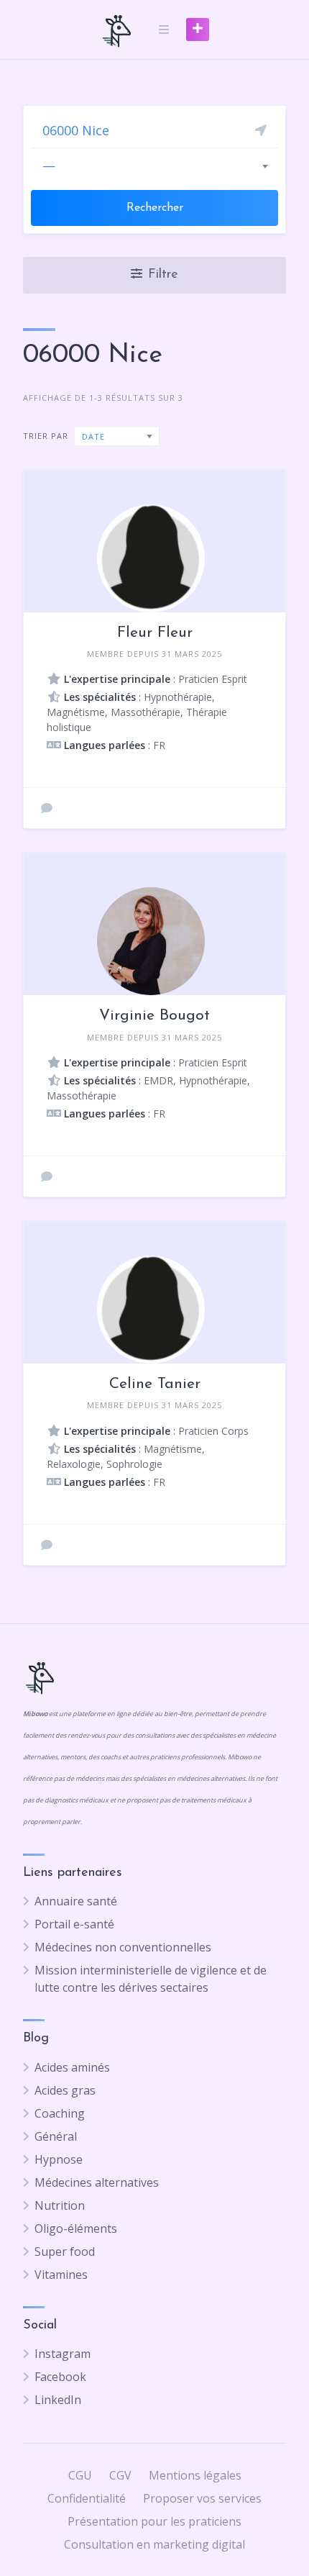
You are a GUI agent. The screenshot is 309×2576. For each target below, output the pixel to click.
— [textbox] (49, 165)
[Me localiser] (261, 130)
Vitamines (61, 2275)
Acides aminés (72, 2067)
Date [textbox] (93, 436)
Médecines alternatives (97, 2182)
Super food (65, 2251)
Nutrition (60, 2205)
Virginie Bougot (154, 1016)
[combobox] (154, 165)
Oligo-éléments (76, 2228)
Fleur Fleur (155, 633)
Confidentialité (87, 2498)
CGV (120, 2475)
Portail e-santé (74, 1924)
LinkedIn (58, 2400)
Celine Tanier (155, 1384)
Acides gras (65, 2090)
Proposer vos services (202, 2498)
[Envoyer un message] (47, 808)
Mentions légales (195, 2475)
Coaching (60, 2113)
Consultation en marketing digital (154, 2544)
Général (56, 2136)
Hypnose (59, 2159)
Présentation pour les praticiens (154, 2521)
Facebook (60, 2377)
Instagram (63, 2354)
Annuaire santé (76, 1901)
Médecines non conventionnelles (123, 1947)
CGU (80, 2475)
